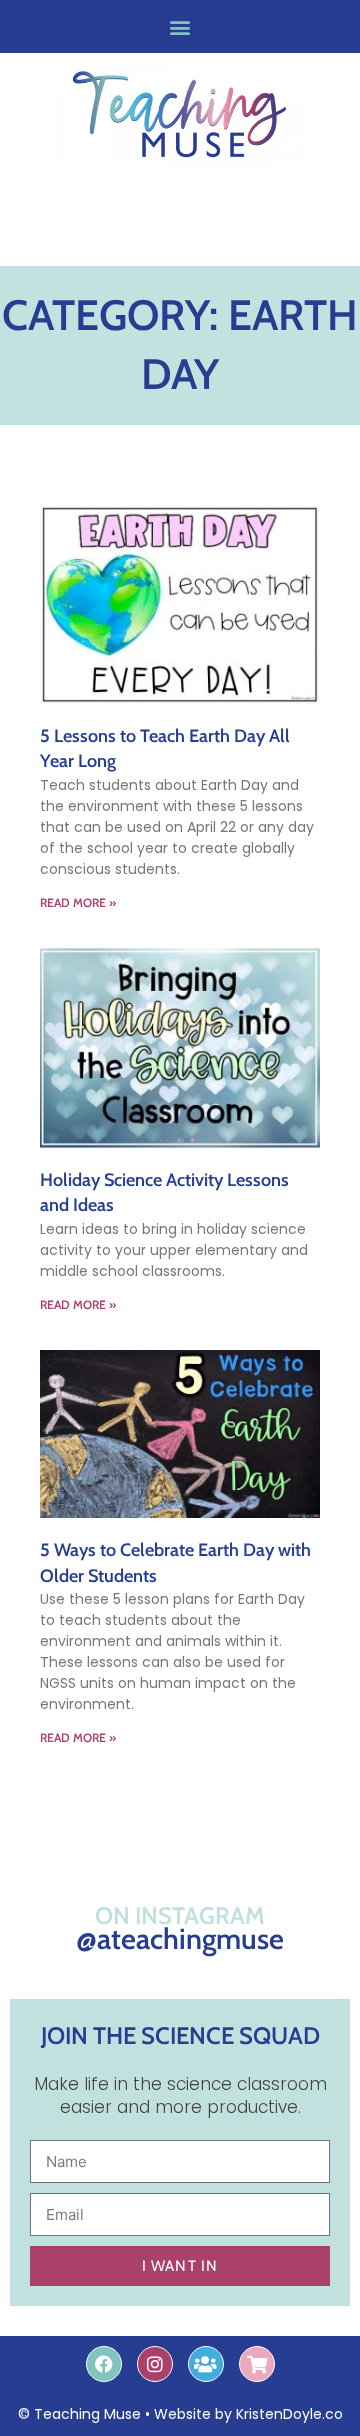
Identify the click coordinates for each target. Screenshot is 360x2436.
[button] (180, 26)
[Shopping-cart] (257, 2364)
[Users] (206, 2364)
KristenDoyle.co (289, 2414)
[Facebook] (104, 2364)
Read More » (78, 902)
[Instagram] (155, 2364)
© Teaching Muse (79, 2414)
